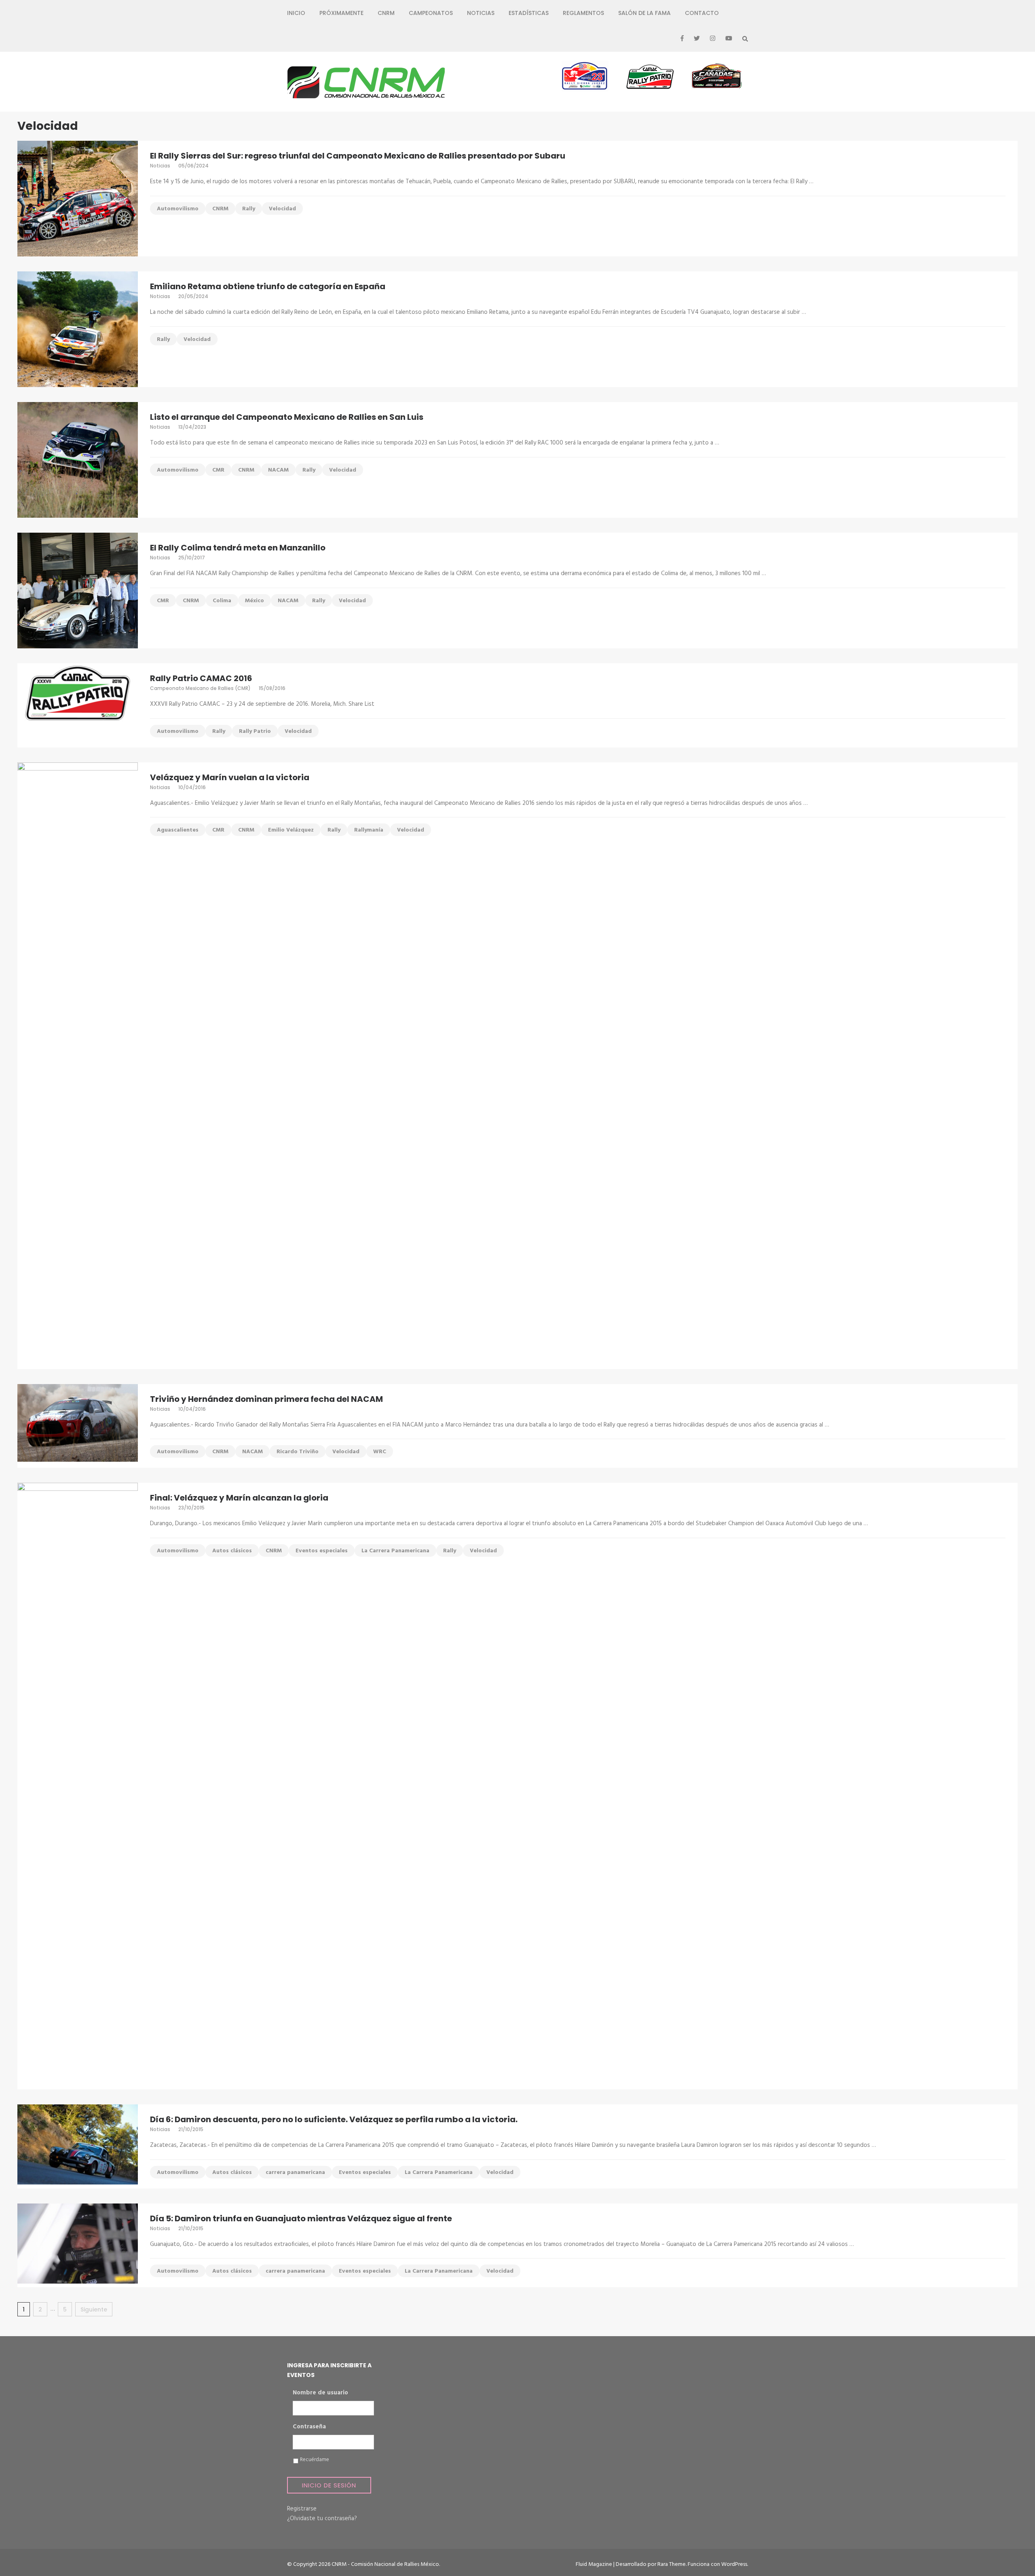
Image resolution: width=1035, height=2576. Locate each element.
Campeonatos (431, 13)
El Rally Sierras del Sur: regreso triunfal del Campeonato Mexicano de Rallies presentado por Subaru (358, 156)
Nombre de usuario (320, 2393)
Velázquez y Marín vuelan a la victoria (230, 777)
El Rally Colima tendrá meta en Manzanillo (238, 548)
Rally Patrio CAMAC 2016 (201, 678)
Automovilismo (178, 209)
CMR (218, 470)
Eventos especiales (322, 1551)
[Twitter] (697, 39)
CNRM (386, 13)
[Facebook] (682, 39)
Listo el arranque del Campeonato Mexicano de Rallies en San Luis (287, 417)
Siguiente (94, 2309)
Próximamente (341, 13)
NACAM (278, 470)
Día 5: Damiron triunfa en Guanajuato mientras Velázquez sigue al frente (301, 2218)
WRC (380, 1452)
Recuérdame (315, 2460)
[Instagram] (713, 39)
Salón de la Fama (644, 13)
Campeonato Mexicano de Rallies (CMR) (200, 688)
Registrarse (302, 2509)
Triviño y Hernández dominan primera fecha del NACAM (266, 1399)
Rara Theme (672, 2564)
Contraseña (309, 2427)
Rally (249, 209)
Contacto (702, 13)
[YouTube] (729, 39)
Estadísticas (529, 13)
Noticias (481, 13)
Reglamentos (583, 13)
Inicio (296, 13)
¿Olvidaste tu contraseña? (322, 2519)
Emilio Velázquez (291, 830)
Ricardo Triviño (298, 1452)
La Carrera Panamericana (395, 1551)
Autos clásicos (232, 1551)
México (255, 601)
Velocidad (282, 209)
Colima (222, 601)
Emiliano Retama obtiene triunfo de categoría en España (268, 286)
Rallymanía (369, 830)
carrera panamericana (295, 2173)
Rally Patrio (255, 731)
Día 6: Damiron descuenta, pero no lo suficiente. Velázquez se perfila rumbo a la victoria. (334, 2119)
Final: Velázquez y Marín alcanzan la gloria (239, 1498)
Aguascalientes (178, 830)
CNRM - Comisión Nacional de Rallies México (385, 2564)
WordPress (734, 2564)
